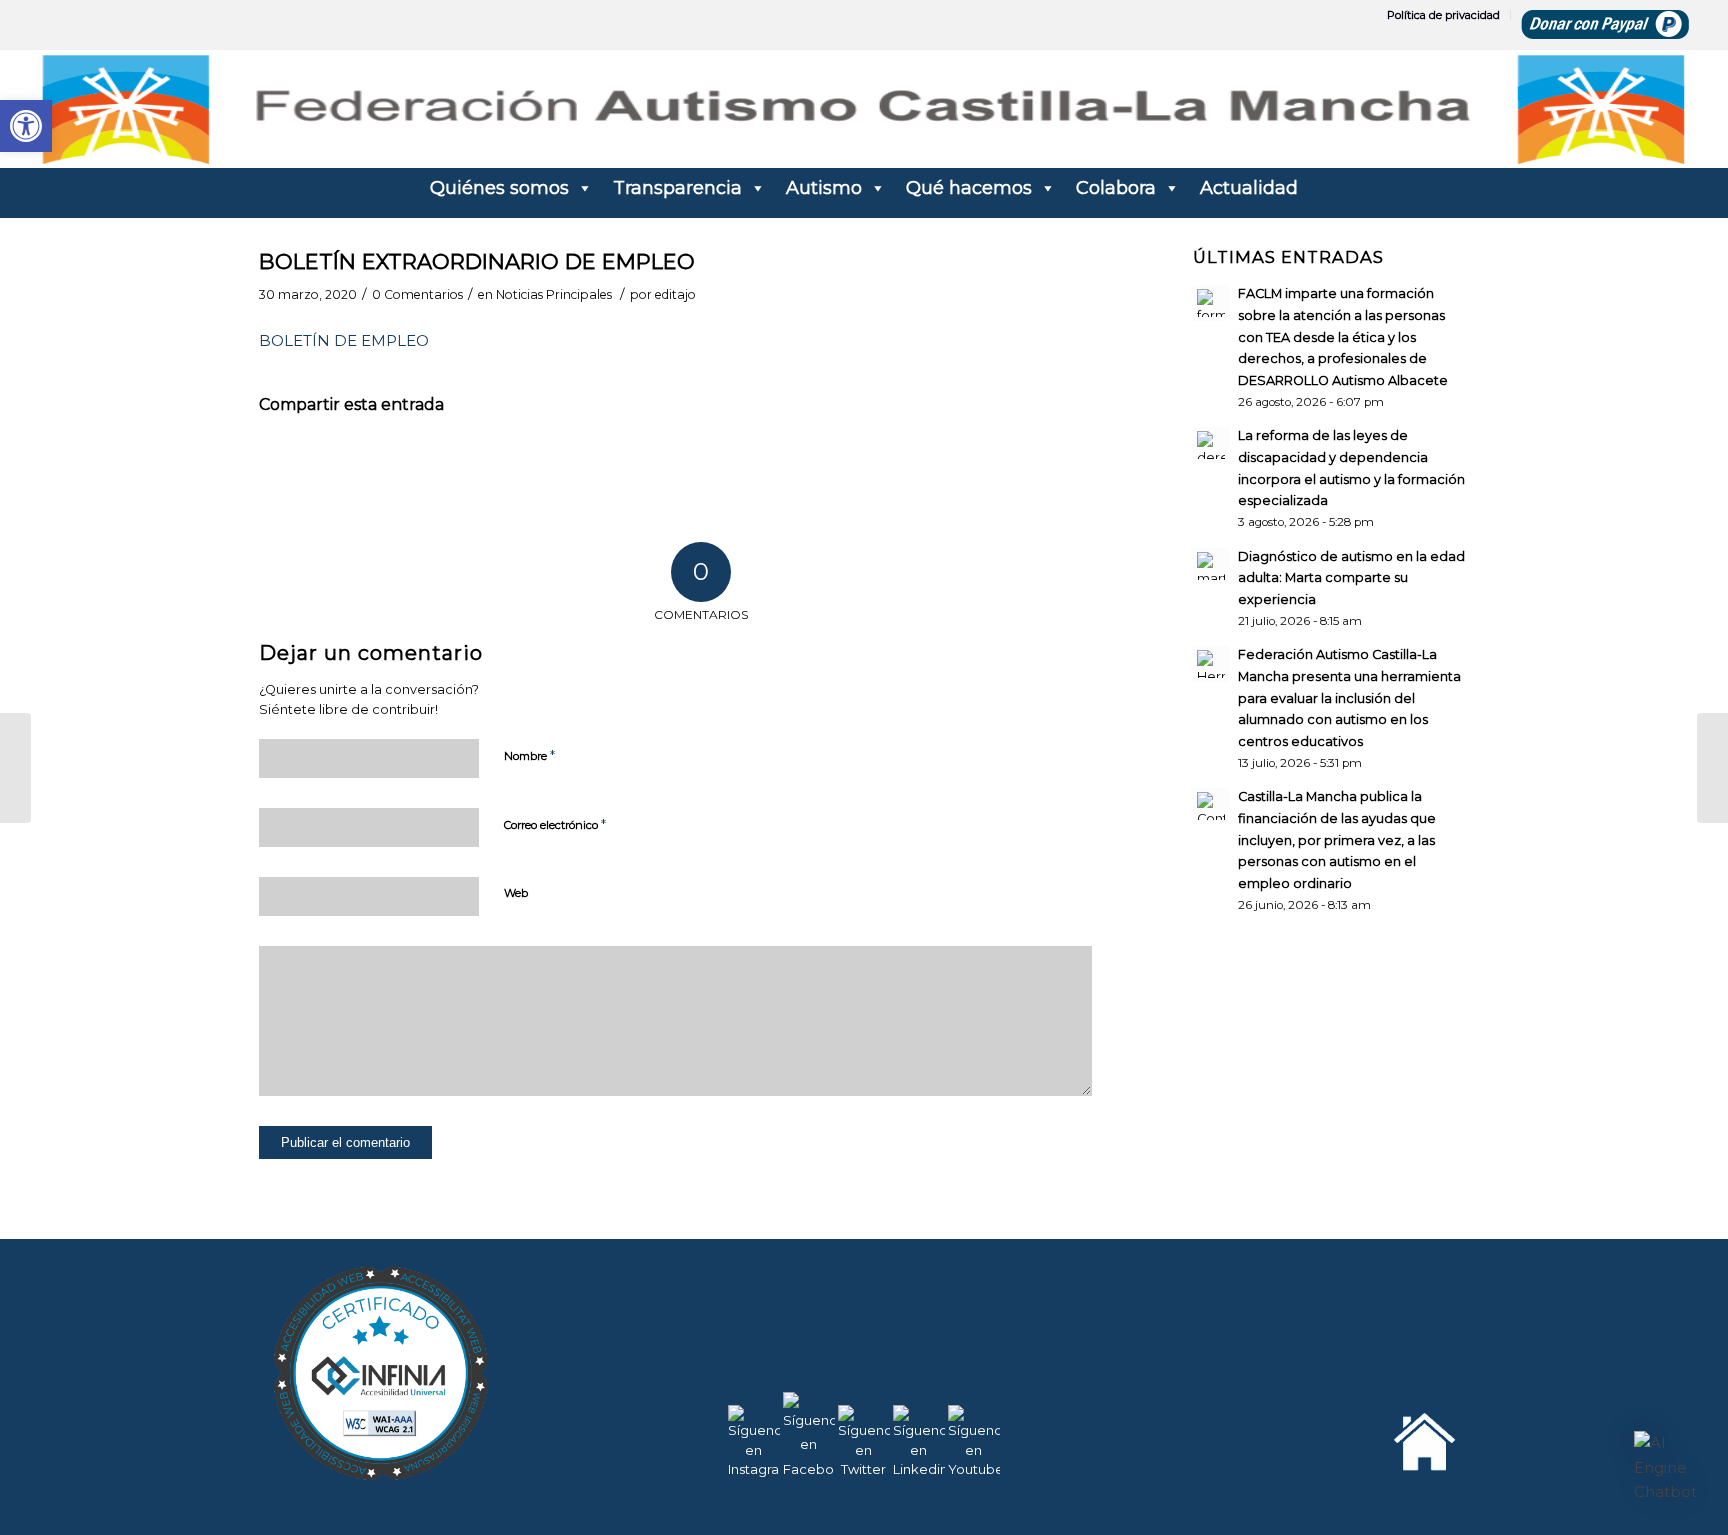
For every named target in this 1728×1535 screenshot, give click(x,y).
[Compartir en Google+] (491, 463)
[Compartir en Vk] (860, 463)
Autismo (824, 188)
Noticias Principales (554, 294)
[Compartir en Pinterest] (583, 463)
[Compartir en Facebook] (306, 463)
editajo (675, 294)
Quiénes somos (499, 188)
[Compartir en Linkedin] (675, 463)
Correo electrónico (555, 824)
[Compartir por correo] (1045, 463)
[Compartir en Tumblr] (768, 463)
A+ (1627, 1474)
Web (516, 893)
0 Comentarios (417, 294)
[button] (1666, 1468)
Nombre (529, 755)
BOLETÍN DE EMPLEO (344, 340)
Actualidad (1249, 188)
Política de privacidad (1443, 15)
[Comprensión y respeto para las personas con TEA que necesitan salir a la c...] (15, 768)
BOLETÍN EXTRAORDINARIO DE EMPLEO (477, 261)
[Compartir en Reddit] (953, 463)
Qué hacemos (969, 188)
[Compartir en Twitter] (398, 463)
